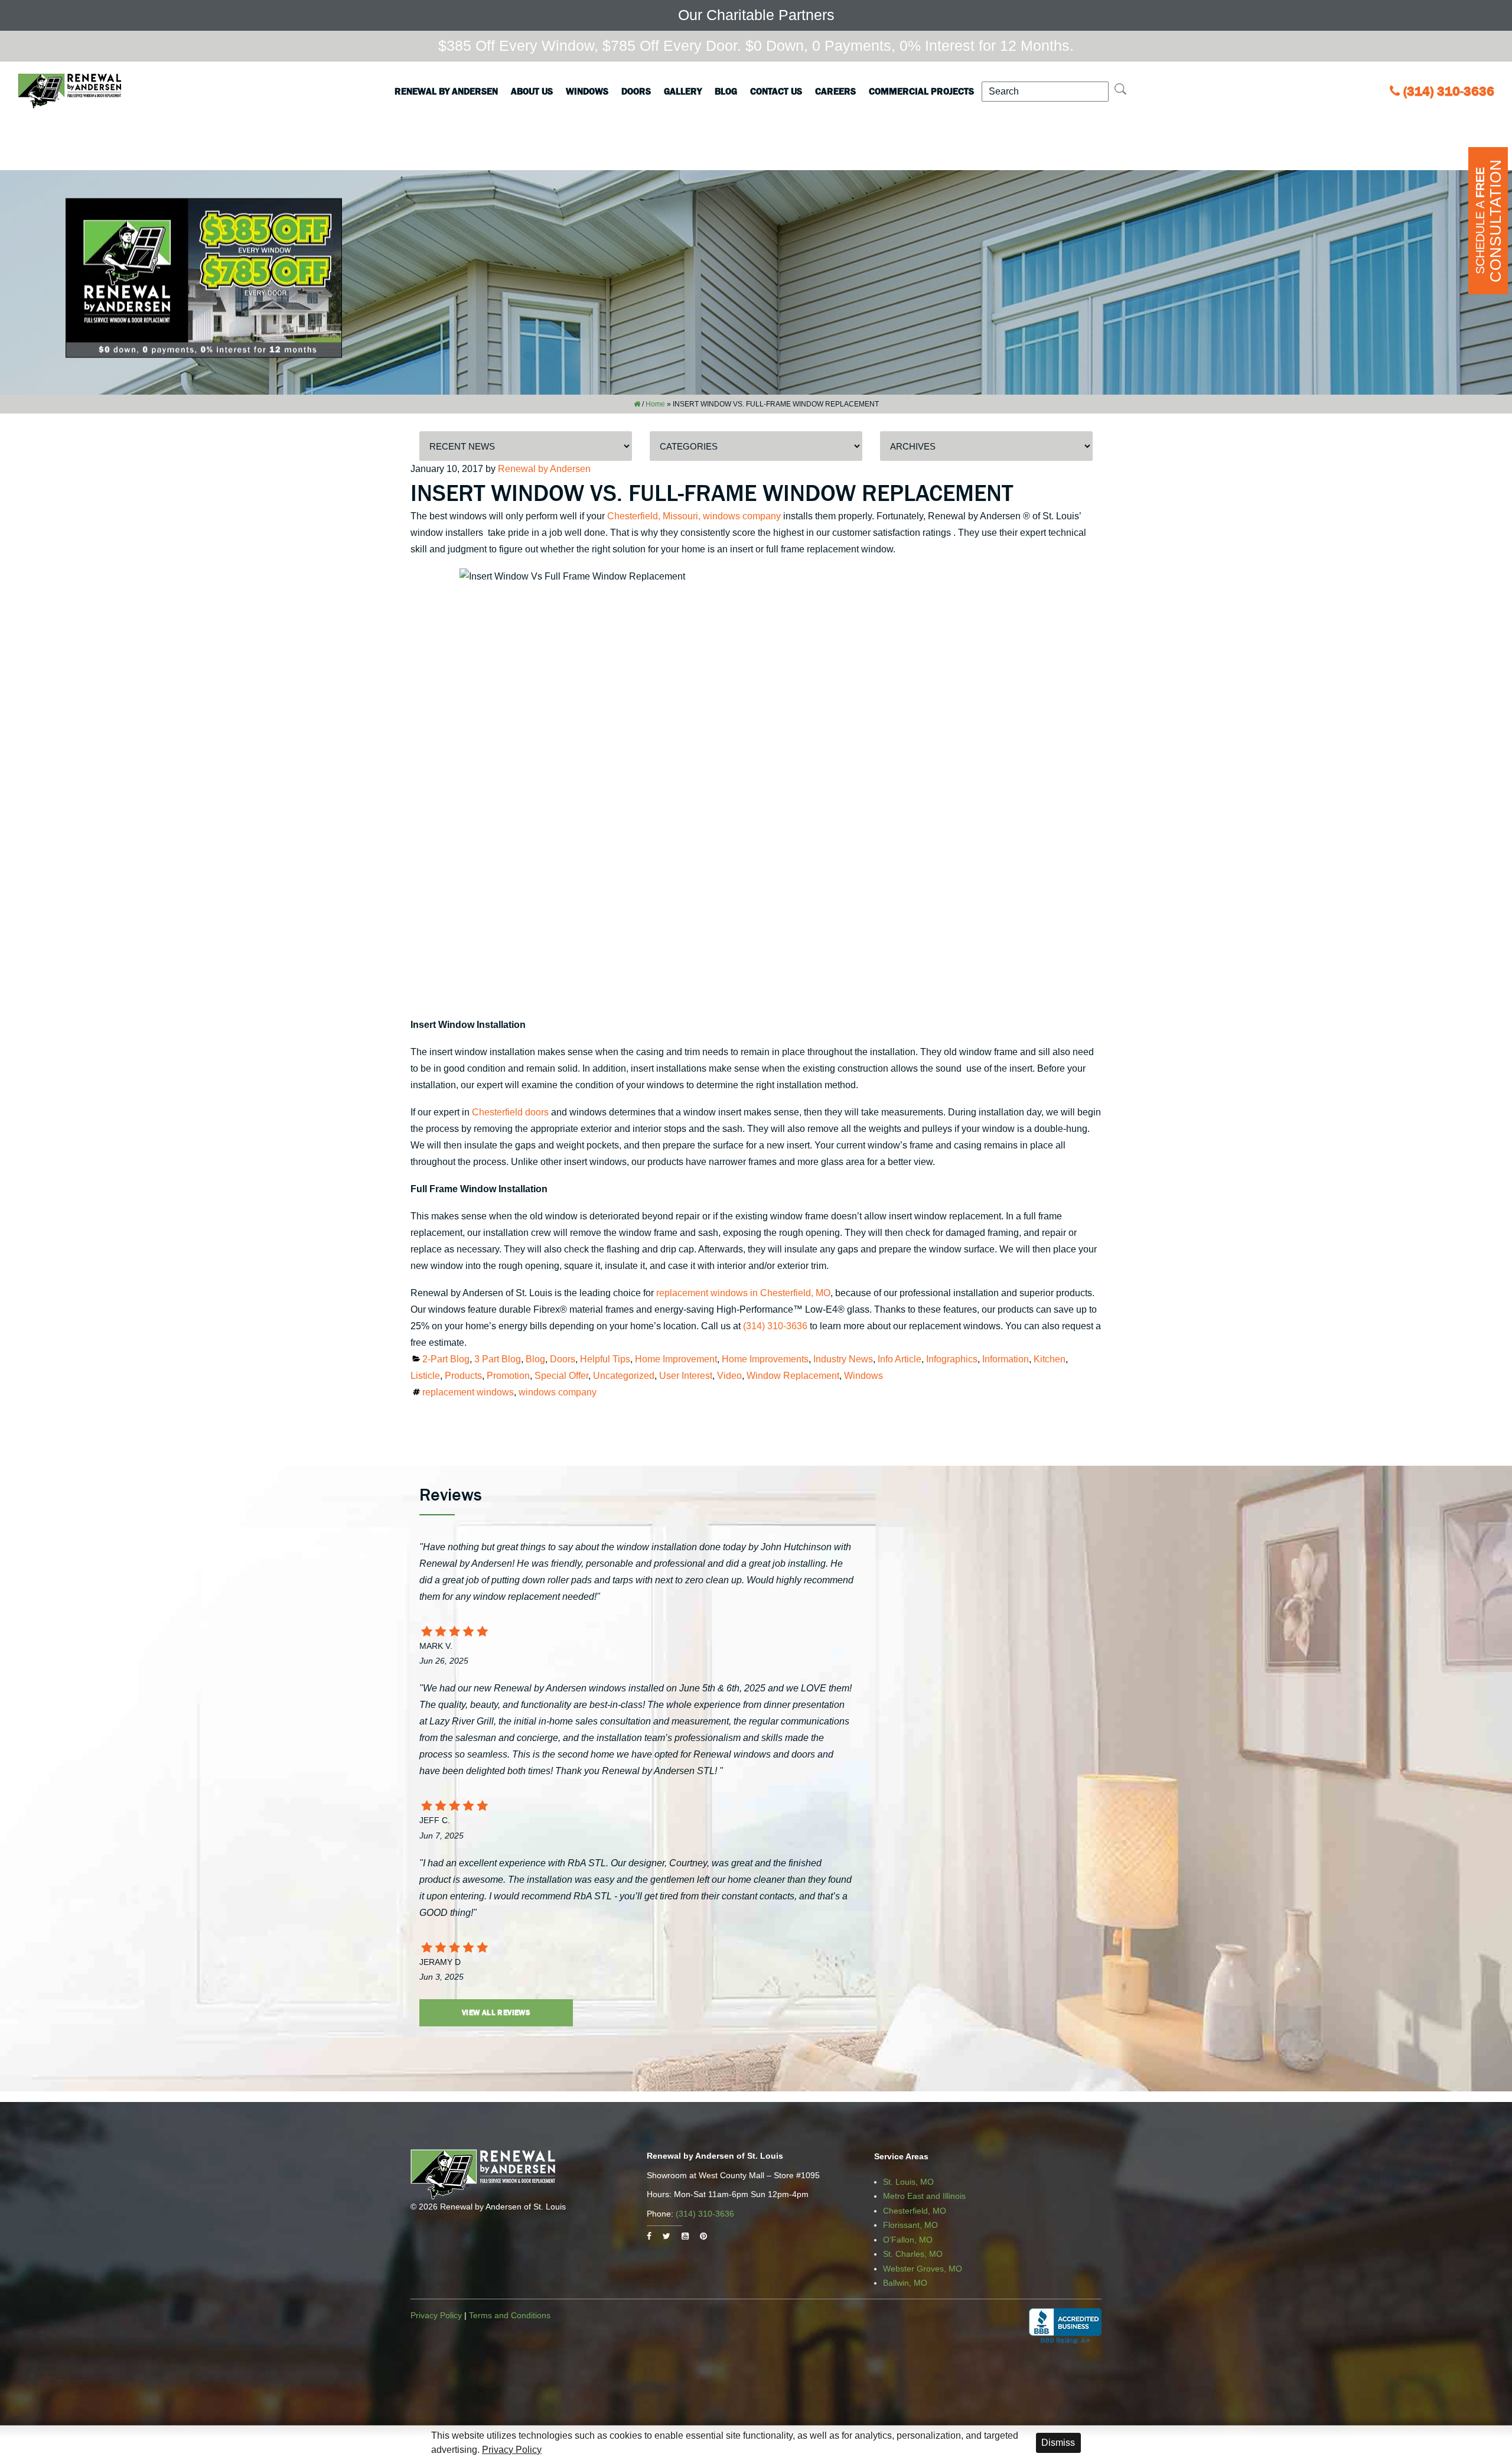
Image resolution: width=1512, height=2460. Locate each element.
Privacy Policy (436, 2315)
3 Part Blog (498, 1359)
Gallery (683, 91)
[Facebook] (649, 2236)
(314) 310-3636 (1449, 91)
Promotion (508, 1376)
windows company (558, 1392)
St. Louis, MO (908, 2182)
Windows (587, 91)
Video (729, 1376)
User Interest (686, 1376)
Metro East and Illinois (924, 2196)
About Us (532, 91)
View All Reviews (496, 2012)
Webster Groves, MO (923, 2269)
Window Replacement (793, 1376)
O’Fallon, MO (908, 2240)
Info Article (900, 1359)
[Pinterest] (703, 2236)
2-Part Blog (446, 1359)
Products (463, 1376)
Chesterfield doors (510, 1112)
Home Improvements (765, 1359)
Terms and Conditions (510, 2315)
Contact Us (776, 91)
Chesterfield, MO (915, 2211)
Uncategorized (624, 1376)
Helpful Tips (605, 1359)
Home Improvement (676, 1359)
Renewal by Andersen (446, 91)
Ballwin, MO (905, 2283)
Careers (835, 91)
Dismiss (1058, 2443)
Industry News (843, 1359)
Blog (726, 91)
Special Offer (561, 1376)
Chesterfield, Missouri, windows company (694, 516)
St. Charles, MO (913, 2254)
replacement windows (468, 1392)
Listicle (425, 1376)
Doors (636, 91)
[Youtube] (685, 2236)
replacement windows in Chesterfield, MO (743, 1293)
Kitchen (1050, 1359)
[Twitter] (667, 2236)
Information (1006, 1359)
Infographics (952, 1359)
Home (655, 404)
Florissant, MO (910, 2225)
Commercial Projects (921, 91)
